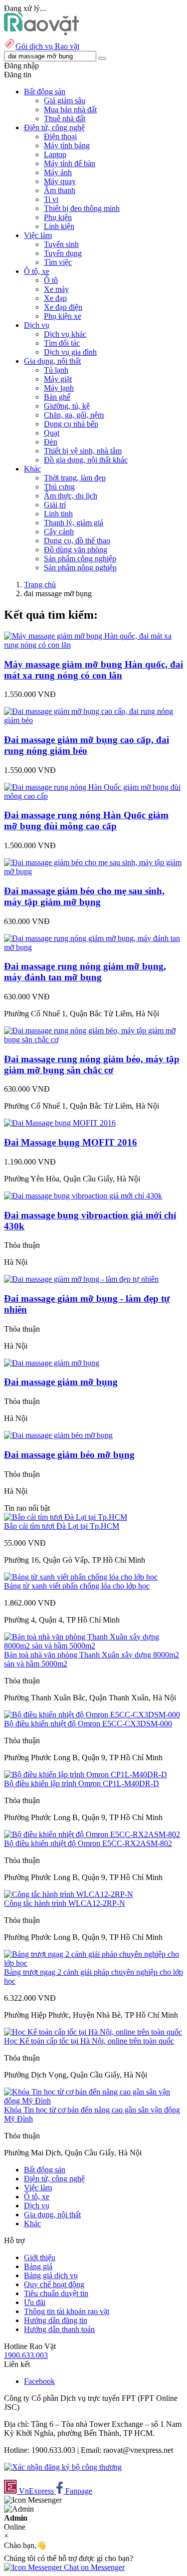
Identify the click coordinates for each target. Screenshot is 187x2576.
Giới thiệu (40, 2257)
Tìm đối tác (62, 343)
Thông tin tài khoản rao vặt (67, 2311)
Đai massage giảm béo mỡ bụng (69, 1455)
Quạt (52, 433)
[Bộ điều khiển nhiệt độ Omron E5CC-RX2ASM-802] (92, 1834)
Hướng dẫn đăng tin (56, 2320)
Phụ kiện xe (63, 316)
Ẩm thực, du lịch (71, 496)
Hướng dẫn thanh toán (59, 2329)
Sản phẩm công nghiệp (80, 559)
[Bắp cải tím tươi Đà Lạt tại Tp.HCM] (66, 1517)
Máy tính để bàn (70, 163)
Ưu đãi (35, 2302)
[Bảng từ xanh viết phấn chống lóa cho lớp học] (81, 1577)
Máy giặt (58, 379)
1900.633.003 (26, 2355)
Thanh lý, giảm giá (74, 523)
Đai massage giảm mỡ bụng (61, 1382)
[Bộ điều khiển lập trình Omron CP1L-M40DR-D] (86, 1774)
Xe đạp (55, 298)
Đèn (51, 442)
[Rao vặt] (42, 33)
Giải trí (55, 505)
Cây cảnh (59, 532)
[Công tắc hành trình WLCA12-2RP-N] (69, 1894)
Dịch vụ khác (65, 334)
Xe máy (56, 289)
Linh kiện (59, 226)
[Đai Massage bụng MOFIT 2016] (60, 1123)
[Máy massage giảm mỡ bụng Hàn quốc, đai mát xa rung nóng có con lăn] (93, 645)
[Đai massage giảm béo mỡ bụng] (58, 1435)
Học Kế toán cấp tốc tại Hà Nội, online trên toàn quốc (89, 2041)
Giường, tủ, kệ (67, 406)
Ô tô (51, 280)
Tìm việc (58, 262)
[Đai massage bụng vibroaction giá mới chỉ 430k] (83, 1196)
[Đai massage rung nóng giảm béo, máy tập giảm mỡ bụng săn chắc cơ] (93, 1040)
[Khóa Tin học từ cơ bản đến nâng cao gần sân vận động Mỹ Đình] (93, 2101)
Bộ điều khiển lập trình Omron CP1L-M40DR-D (82, 1783)
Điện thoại (60, 136)
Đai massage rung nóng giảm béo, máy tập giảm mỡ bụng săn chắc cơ (92, 1064)
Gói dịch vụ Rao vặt (47, 46)
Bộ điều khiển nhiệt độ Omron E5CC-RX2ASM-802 (88, 1843)
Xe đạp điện (63, 307)
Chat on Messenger (93, 2567)
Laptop (55, 154)
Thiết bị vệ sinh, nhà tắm (83, 451)
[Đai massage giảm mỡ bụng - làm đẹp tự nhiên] (81, 1279)
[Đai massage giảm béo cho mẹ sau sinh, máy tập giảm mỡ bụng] (93, 871)
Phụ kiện (58, 217)
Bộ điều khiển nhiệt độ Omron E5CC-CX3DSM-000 (88, 1724)
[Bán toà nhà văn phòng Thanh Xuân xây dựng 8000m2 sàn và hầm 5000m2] (93, 1646)
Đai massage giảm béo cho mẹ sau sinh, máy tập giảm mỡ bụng (84, 896)
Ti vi (51, 199)
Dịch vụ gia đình (70, 352)
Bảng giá (38, 2266)
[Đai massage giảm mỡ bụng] (52, 1363)
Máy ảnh (58, 172)
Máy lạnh (59, 388)
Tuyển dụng (63, 253)
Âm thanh (60, 190)
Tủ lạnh (56, 370)
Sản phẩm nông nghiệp (80, 568)
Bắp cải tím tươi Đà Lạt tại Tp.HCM (62, 1526)
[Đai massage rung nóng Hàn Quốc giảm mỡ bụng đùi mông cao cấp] (93, 796)
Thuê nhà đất (65, 118)
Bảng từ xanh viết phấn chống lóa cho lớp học (77, 1586)
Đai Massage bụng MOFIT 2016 (71, 1142)
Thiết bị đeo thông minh (82, 208)
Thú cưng (59, 487)
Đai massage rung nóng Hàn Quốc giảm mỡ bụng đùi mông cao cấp (86, 820)
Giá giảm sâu (65, 101)
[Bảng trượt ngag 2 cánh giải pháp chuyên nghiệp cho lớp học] (93, 1963)
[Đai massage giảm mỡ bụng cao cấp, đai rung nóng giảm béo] (93, 720)
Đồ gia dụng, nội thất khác (86, 460)
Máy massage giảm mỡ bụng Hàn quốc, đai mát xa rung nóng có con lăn (93, 670)
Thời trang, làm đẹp (75, 478)
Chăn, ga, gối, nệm (74, 415)
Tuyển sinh (61, 244)
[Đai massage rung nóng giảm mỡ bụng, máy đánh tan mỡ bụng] (93, 947)
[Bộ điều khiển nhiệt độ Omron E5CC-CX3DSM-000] (92, 1715)
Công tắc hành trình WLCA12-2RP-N (65, 1903)
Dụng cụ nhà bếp (71, 424)
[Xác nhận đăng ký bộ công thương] (63, 2467)
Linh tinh (58, 514)
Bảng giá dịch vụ (51, 2275)
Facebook (39, 2381)
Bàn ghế (57, 397)
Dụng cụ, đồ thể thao (77, 541)
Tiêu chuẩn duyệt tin (56, 2293)
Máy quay (60, 181)
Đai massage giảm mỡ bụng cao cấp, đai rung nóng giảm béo (87, 745)
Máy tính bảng (67, 145)
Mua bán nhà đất (70, 110)
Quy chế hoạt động (54, 2284)
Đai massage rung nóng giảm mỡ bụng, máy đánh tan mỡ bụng (85, 972)
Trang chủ (40, 585)
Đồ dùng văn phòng (76, 550)
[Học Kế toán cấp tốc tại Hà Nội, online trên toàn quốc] (93, 2032)
